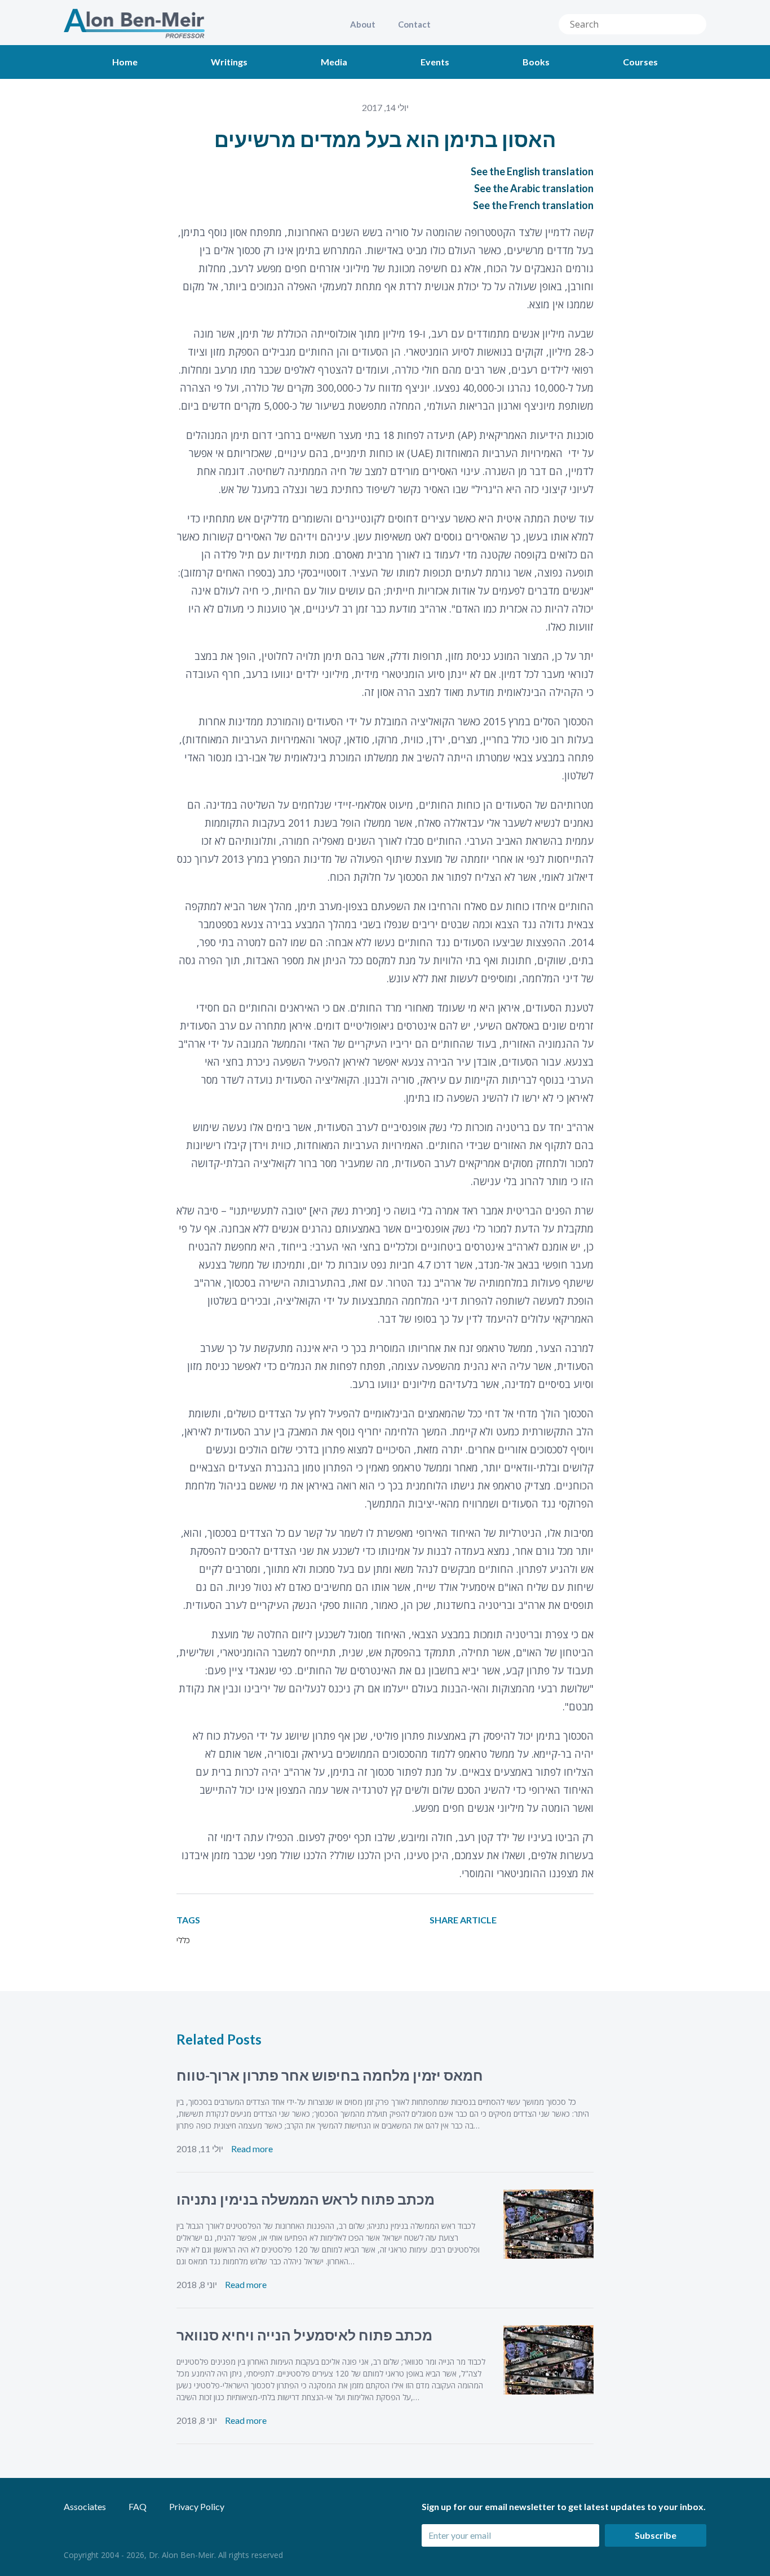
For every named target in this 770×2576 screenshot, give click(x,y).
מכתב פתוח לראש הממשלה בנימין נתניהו (306, 2199)
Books (536, 62)
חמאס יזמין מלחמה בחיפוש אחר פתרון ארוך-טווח (330, 2075)
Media (334, 62)
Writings (229, 62)
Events (435, 62)
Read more (252, 2149)
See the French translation (533, 205)
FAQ (138, 2506)
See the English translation (532, 171)
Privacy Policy (197, 2506)
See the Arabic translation (534, 188)
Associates (85, 2506)
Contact (414, 24)
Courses (640, 62)
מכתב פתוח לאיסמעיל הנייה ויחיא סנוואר (304, 2335)
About (363, 24)
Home (125, 62)
